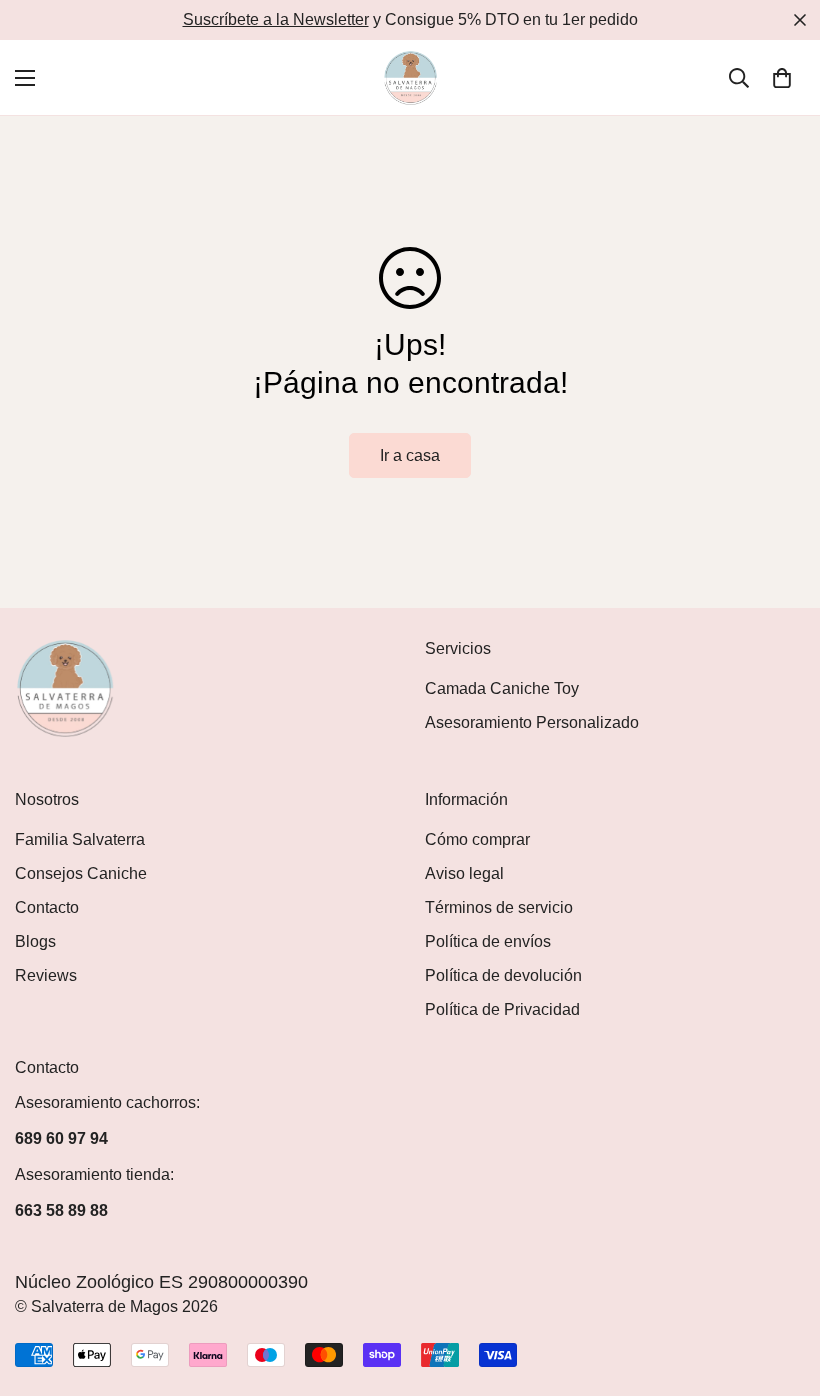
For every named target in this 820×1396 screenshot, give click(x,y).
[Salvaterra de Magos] (410, 77)
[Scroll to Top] (781, 1287)
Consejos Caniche (81, 873)
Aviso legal (464, 873)
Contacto (47, 907)
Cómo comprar (477, 839)
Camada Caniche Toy (502, 688)
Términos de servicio (499, 907)
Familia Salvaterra (80, 839)
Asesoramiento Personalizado (532, 722)
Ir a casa (410, 455)
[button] (782, 78)
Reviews (46, 975)
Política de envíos (488, 941)
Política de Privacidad (502, 1009)
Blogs (35, 941)
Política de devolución (503, 975)
